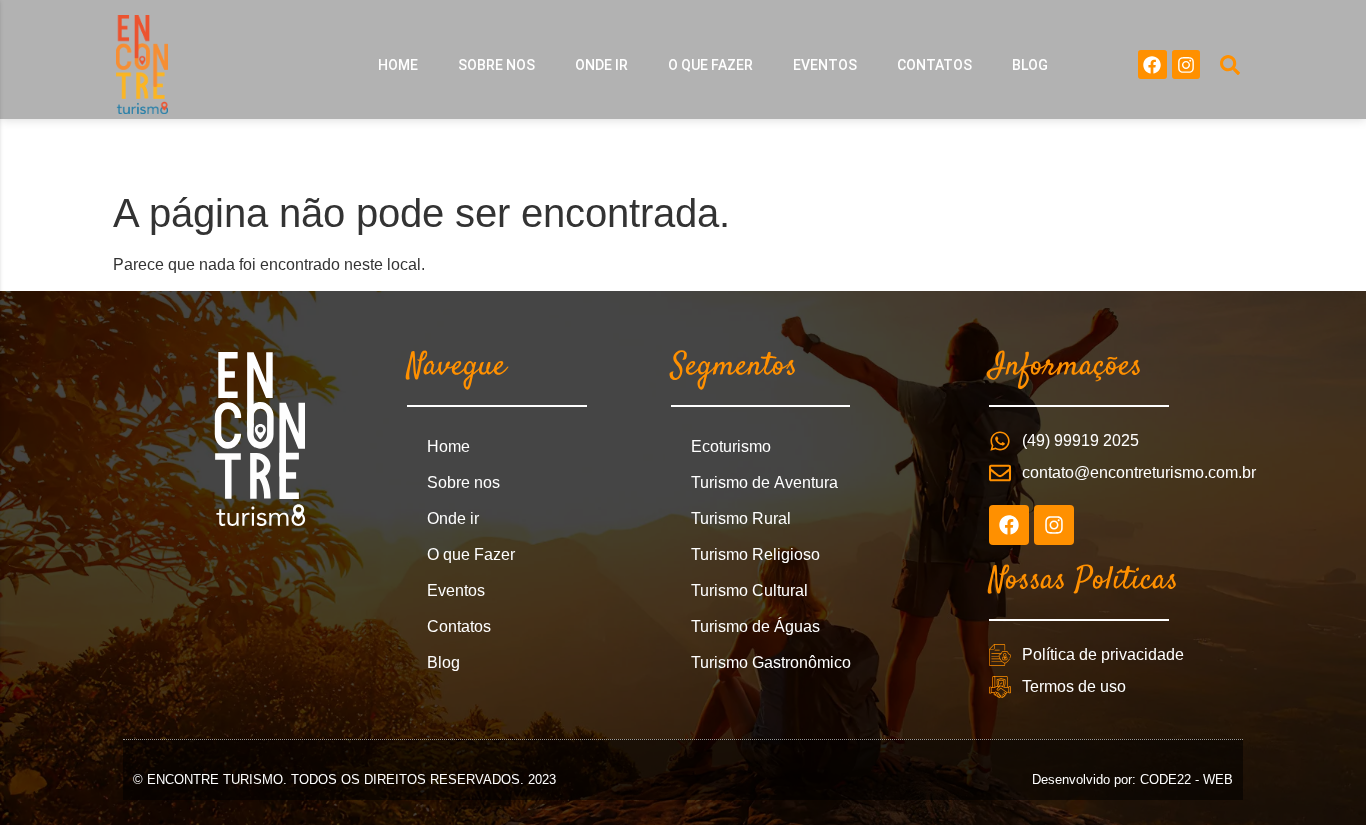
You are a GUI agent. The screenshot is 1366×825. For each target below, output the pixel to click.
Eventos (825, 65)
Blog (1030, 65)
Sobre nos (496, 65)
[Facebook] (1152, 64)
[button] (1230, 65)
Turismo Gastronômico (771, 662)
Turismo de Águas (755, 626)
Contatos (934, 65)
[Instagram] (1186, 64)
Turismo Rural (741, 518)
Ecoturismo (731, 446)
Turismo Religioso (755, 554)
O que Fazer (710, 65)
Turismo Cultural (749, 590)
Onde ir (601, 65)
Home (398, 65)
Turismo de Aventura (764, 482)
